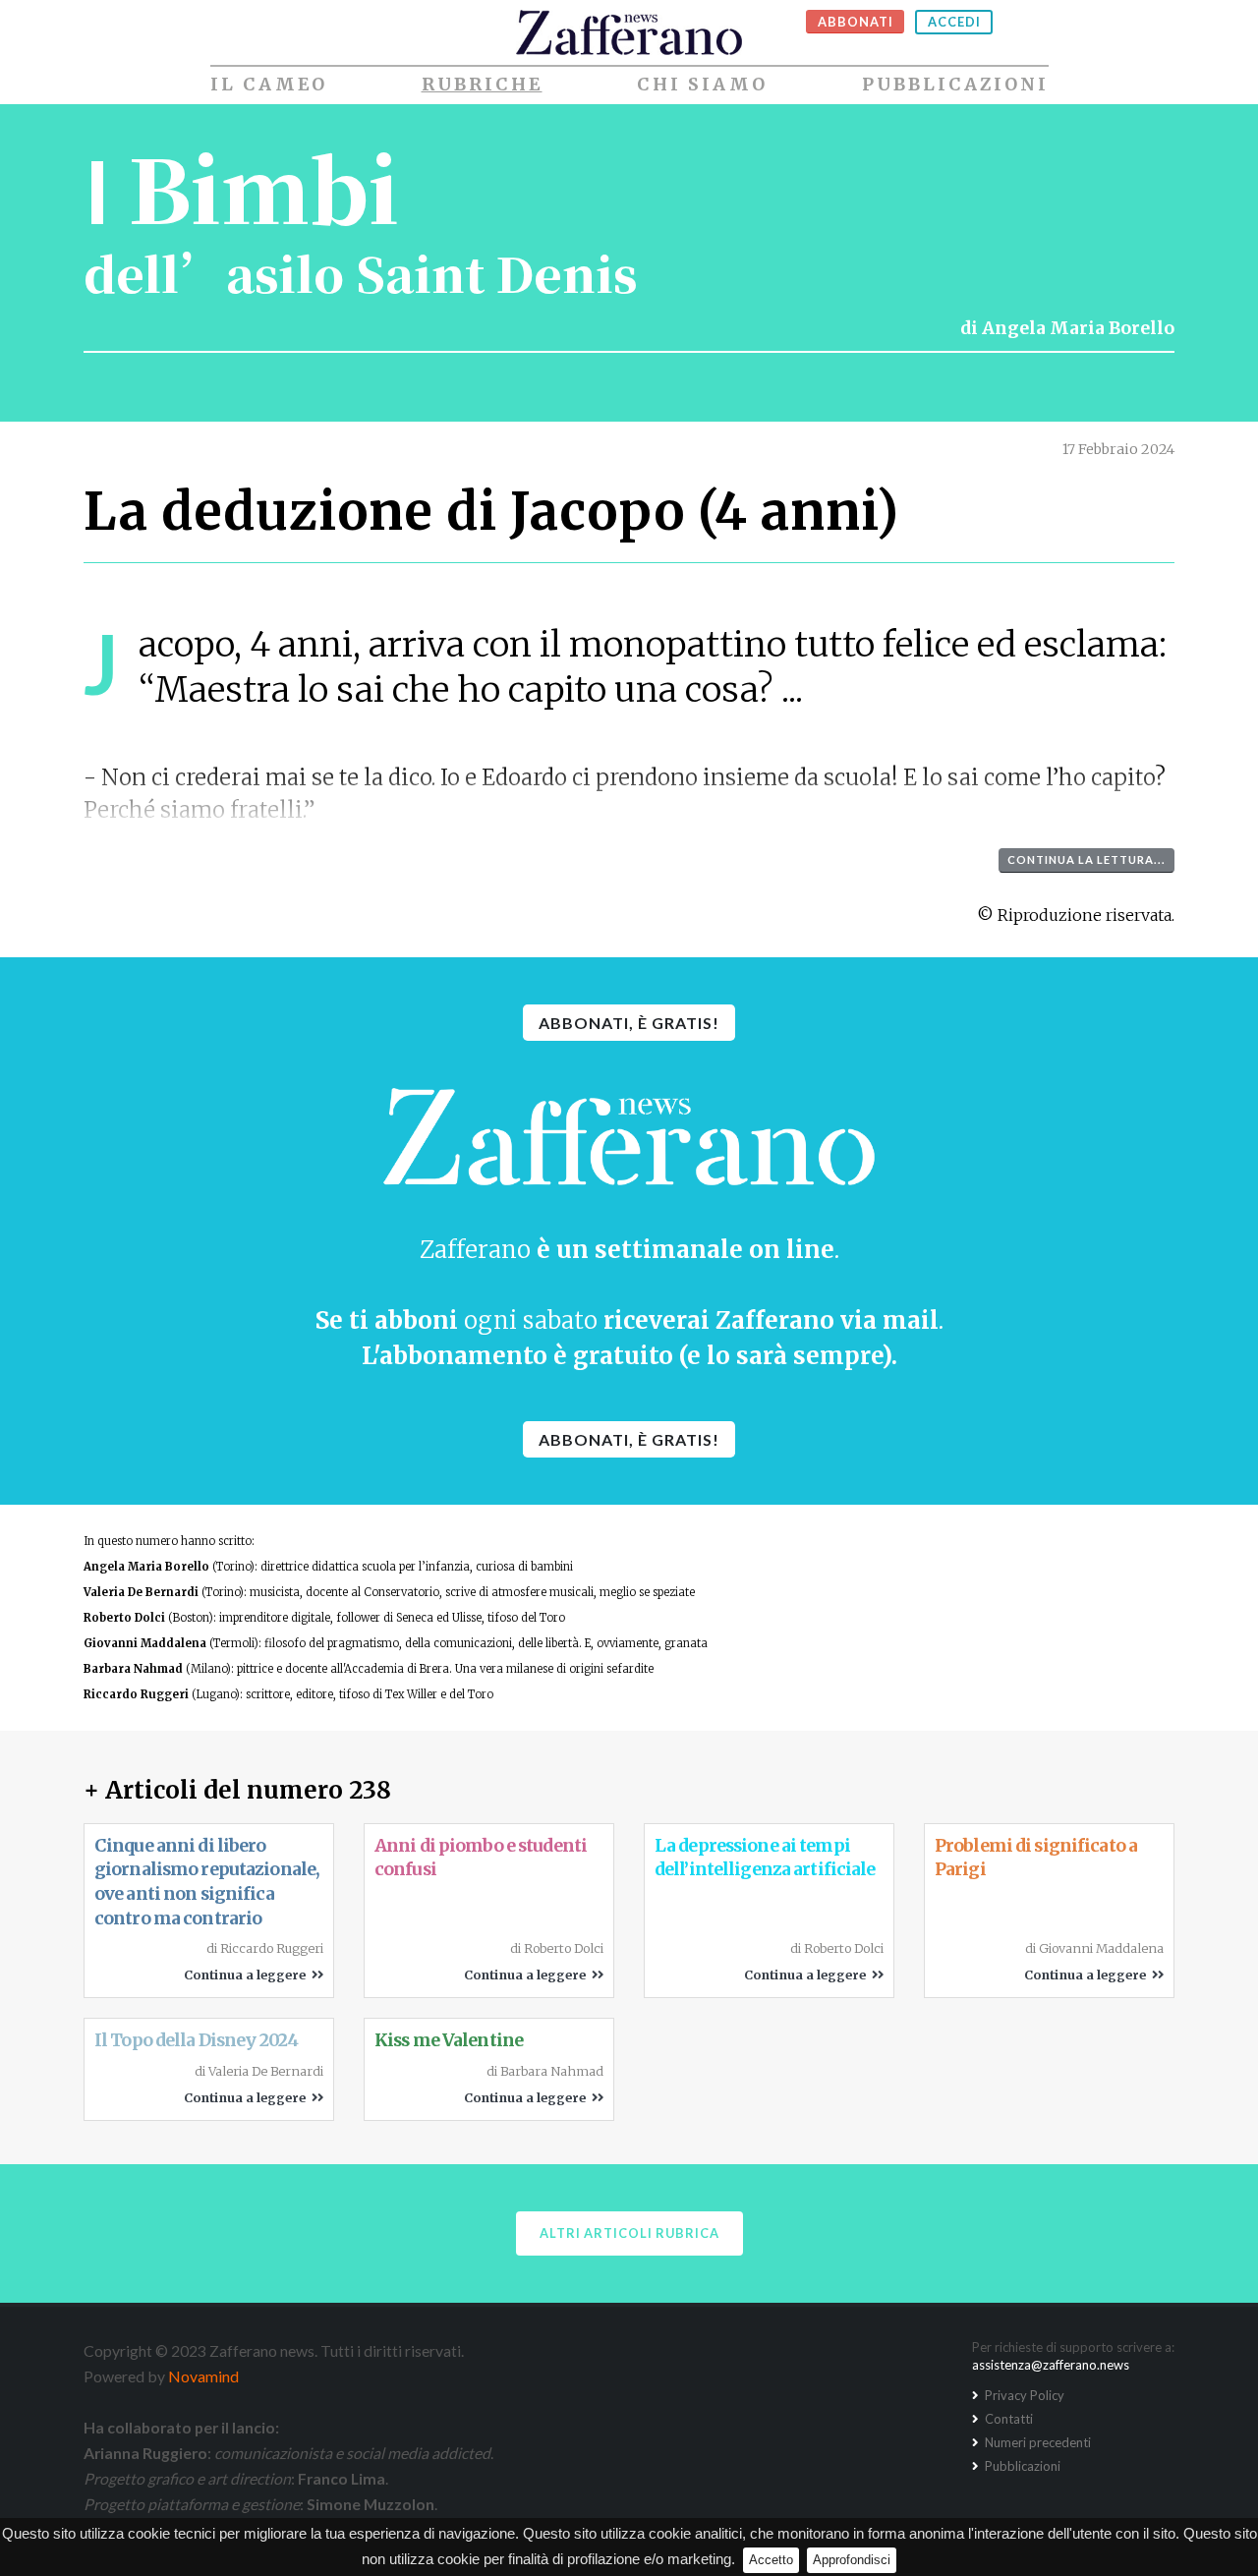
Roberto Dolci (124, 1618)
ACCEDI (954, 22)
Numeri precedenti (1036, 2442)
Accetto (771, 2560)
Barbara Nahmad (133, 1669)
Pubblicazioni (955, 85)
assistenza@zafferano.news (1051, 2365)
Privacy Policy (1023, 2395)
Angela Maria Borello (1078, 328)
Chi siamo (702, 85)
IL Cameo (269, 85)
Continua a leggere (248, 1975)
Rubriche (482, 85)
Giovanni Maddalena (145, 1643)
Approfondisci (852, 2560)
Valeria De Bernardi (141, 1592)
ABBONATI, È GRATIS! (629, 1023)
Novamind (203, 2376)
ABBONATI (856, 22)
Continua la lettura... (1086, 859)
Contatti (1007, 2419)
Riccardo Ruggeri (136, 1694)
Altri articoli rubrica (629, 2233)
